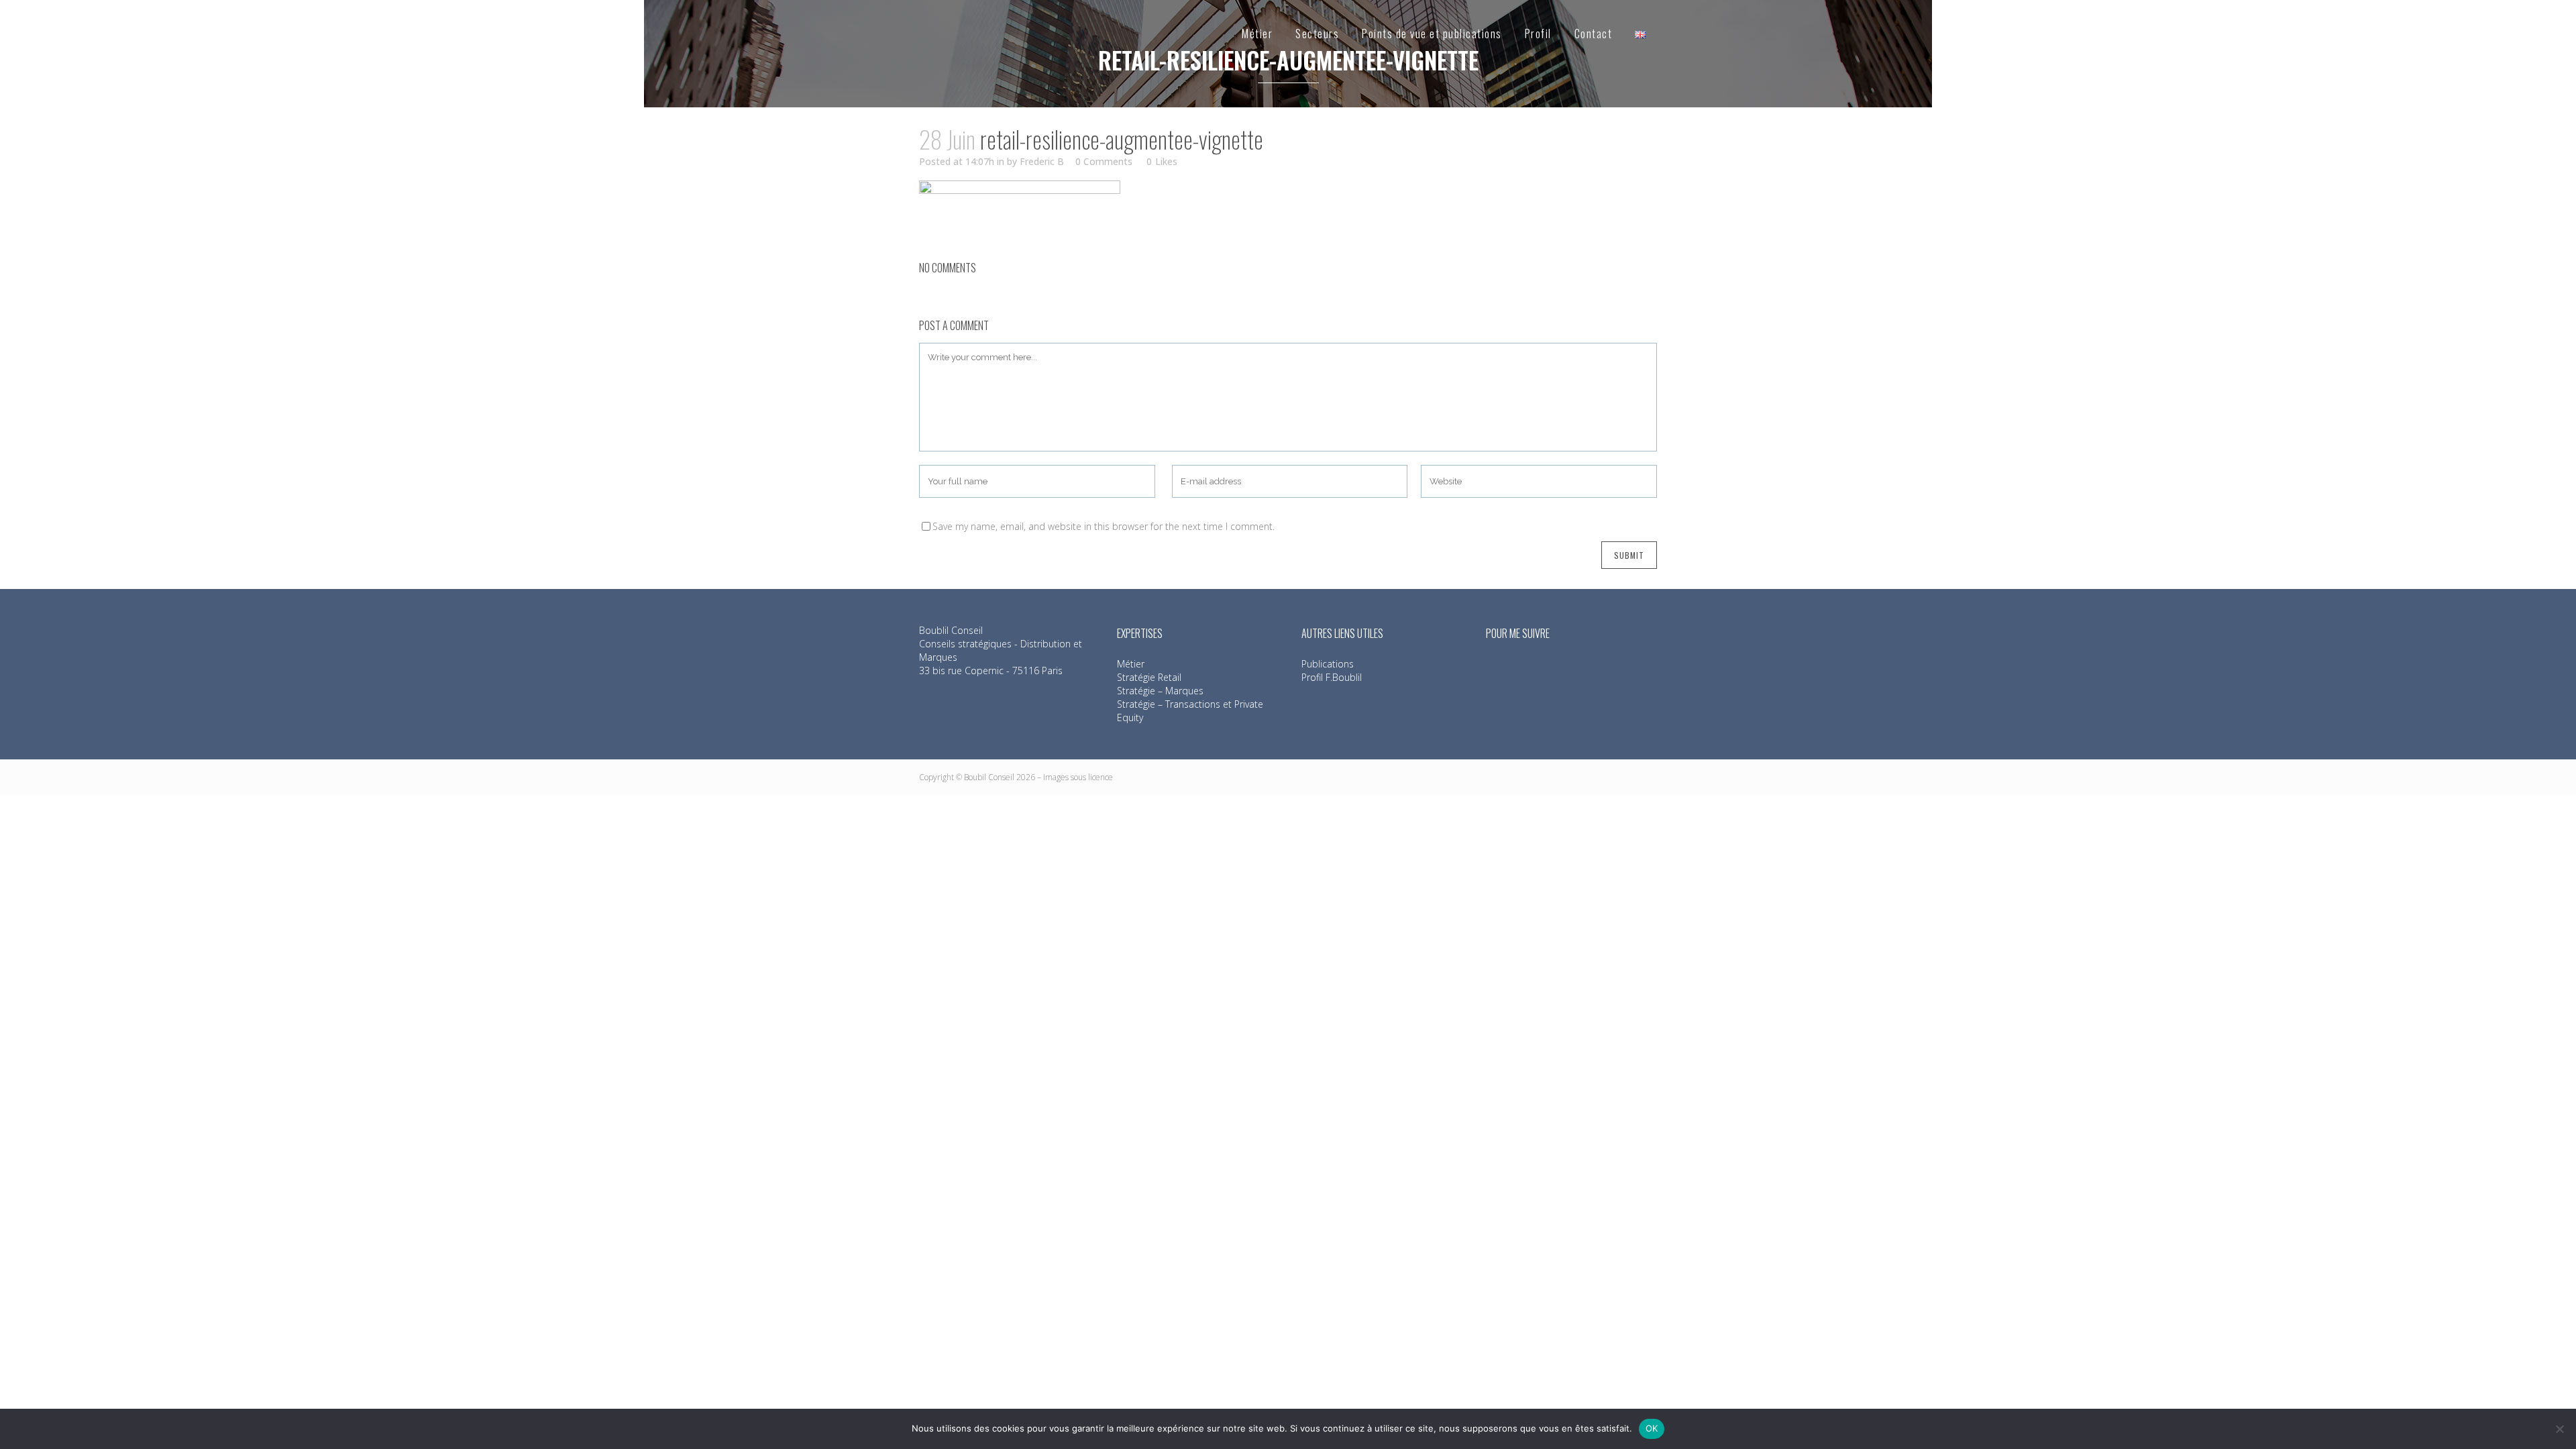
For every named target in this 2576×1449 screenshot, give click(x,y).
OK (1652, 1428)
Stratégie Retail (1149, 677)
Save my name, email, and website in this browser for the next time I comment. (1104, 526)
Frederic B (1042, 161)
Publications (1328, 664)
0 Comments (1104, 161)
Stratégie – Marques (1160, 691)
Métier (1131, 664)
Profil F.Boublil (1332, 677)
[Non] (2559, 1429)
